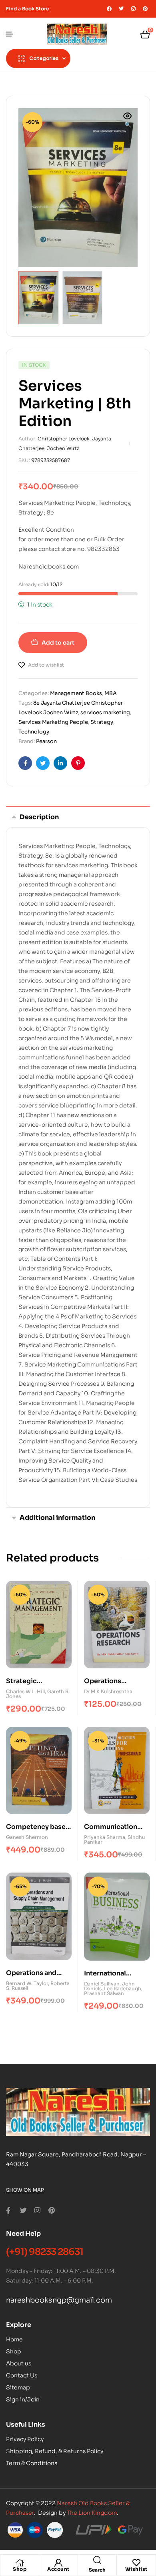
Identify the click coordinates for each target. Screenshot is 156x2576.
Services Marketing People (53, 722)
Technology (34, 732)
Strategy (102, 722)
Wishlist (136, 2569)
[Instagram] (133, 9)
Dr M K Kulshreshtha (108, 1691)
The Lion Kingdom (92, 2513)
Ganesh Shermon (27, 1837)
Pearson (46, 741)
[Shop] (20, 2563)
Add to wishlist (46, 665)
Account (58, 2569)
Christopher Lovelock (64, 439)
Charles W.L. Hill (25, 1691)
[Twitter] (121, 9)
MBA (111, 693)
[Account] (58, 2563)
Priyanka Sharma (105, 1837)
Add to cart (58, 643)
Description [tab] (39, 817)
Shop (20, 2569)
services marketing (105, 712)
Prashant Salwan (104, 1993)
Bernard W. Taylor (27, 1983)
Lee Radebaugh (123, 1988)
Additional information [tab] (57, 1518)
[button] (128, 121)
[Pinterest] (145, 9)
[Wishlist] (136, 2563)
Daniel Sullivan (102, 1984)
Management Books (76, 693)
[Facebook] (109, 9)
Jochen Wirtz (63, 448)
